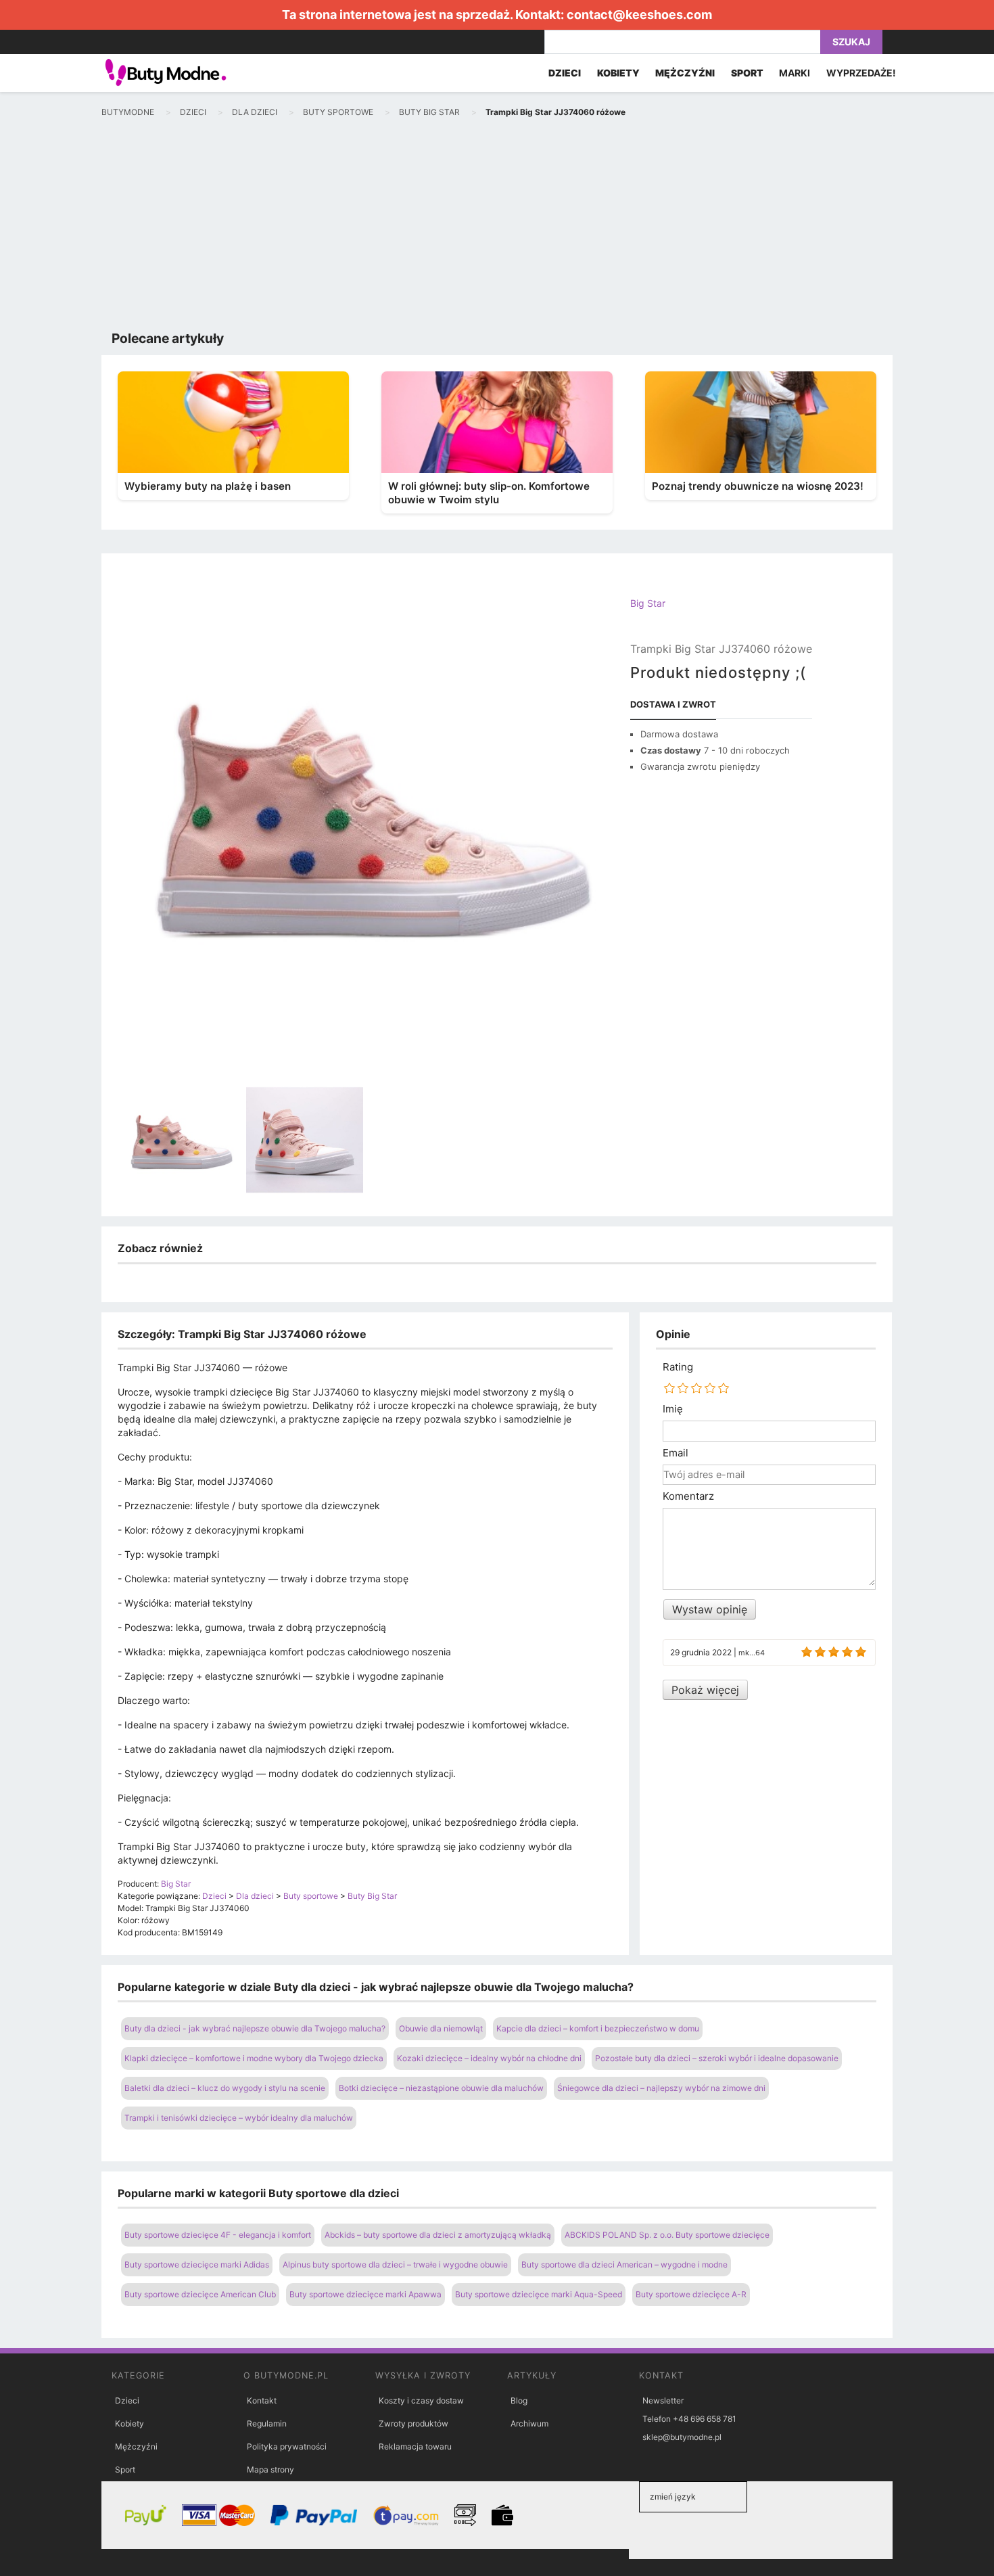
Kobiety (129, 2423)
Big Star (648, 603)
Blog (519, 2400)
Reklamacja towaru (415, 2446)
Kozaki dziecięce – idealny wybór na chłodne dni (489, 2058)
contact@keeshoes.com (639, 15)
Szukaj (851, 42)
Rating (678, 1367)
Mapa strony (270, 2469)
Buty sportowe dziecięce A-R (691, 2294)
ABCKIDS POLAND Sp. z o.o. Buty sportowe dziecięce (667, 2235)
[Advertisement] (497, 227)
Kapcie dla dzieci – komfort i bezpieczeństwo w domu (598, 2028)
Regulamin (267, 2423)
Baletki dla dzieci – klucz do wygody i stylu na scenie (225, 2088)
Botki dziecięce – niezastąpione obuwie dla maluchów (441, 2088)
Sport (125, 2469)
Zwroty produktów (413, 2423)
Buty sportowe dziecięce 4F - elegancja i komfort (218, 2235)
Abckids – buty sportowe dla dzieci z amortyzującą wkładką (438, 2235)
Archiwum (529, 2423)
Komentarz (688, 1496)
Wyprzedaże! (861, 73)
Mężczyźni (136, 2446)
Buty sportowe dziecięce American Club (200, 2294)
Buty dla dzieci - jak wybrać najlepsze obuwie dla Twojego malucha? (255, 2028)
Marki (795, 73)
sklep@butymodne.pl (682, 2437)
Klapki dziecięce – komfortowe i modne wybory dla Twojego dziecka (254, 2058)
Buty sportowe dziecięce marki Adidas (197, 2264)
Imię (673, 1409)
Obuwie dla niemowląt (441, 2028)
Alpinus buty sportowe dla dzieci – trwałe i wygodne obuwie (395, 2264)
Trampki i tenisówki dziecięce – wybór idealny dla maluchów (239, 2118)
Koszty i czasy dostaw (421, 2400)
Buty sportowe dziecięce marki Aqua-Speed (539, 2294)
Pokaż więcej (705, 1690)
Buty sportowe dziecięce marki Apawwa (365, 2294)
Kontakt (262, 2400)
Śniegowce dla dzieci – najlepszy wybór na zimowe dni (661, 2088)
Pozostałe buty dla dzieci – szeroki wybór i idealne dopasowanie (717, 2058)
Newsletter (663, 2400)
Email (676, 1453)
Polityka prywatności (287, 2446)
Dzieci (127, 2400)
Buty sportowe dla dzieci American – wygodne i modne (624, 2264)
